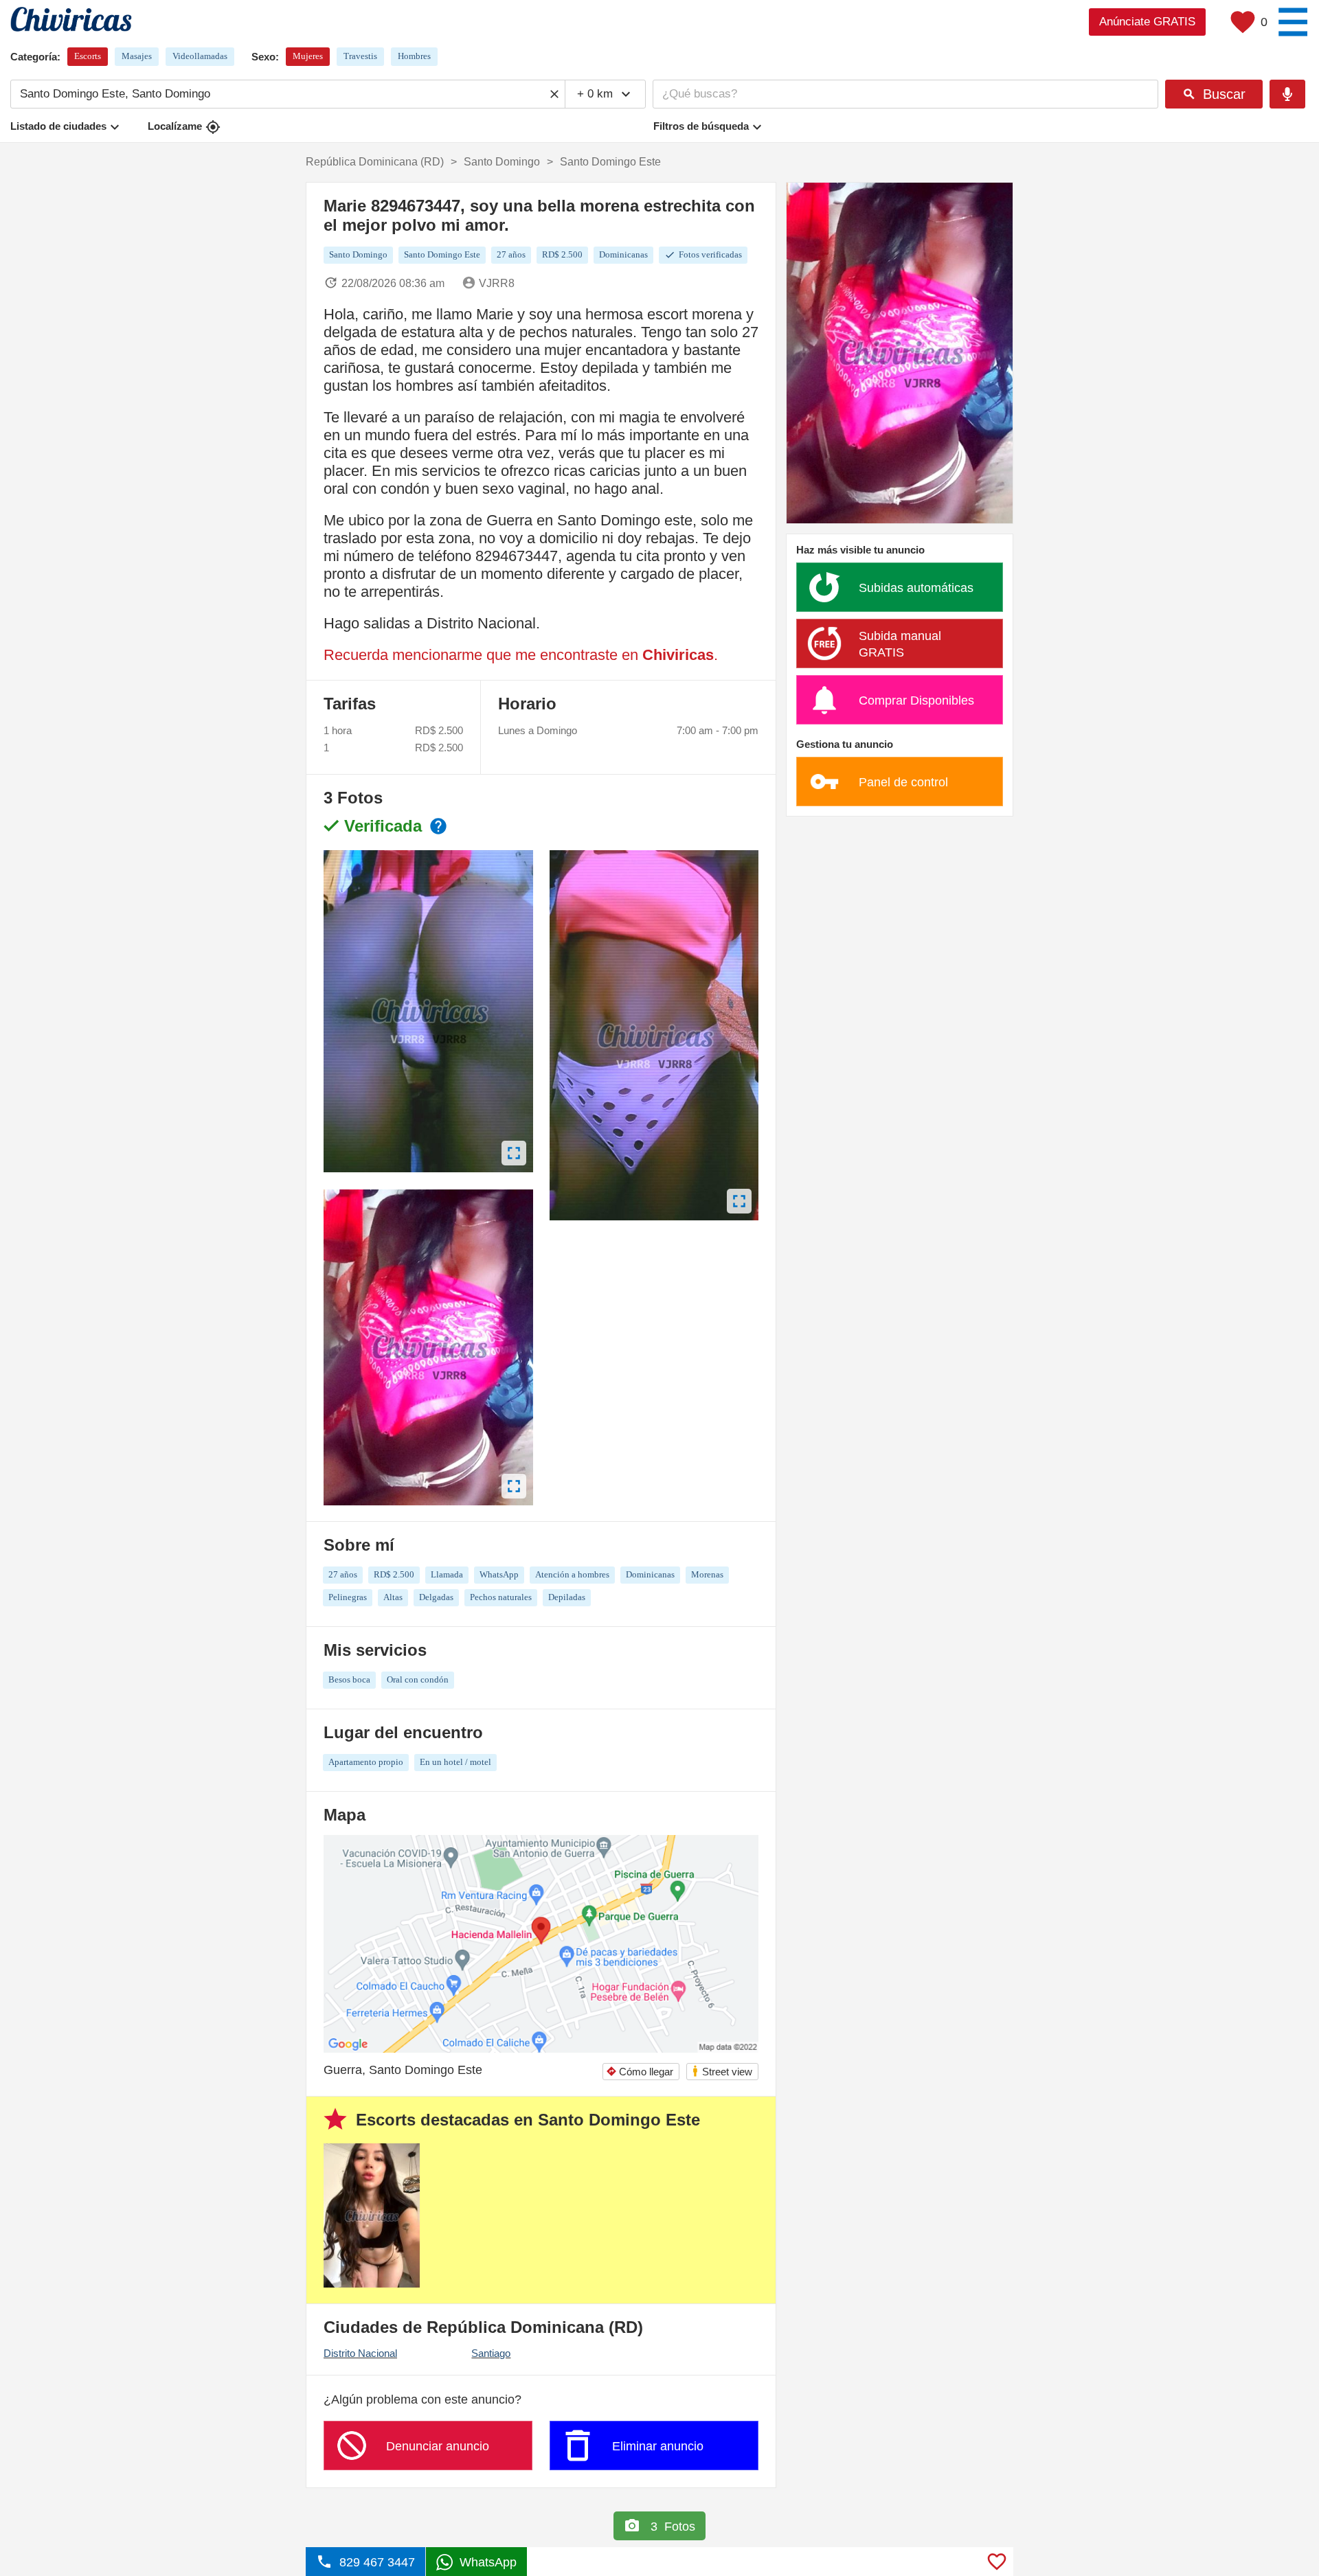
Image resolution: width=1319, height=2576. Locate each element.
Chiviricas (678, 655)
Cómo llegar (640, 2072)
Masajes (137, 56)
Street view (722, 2071)
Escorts (88, 56)
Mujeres (308, 56)
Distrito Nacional (360, 2353)
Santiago (491, 2353)
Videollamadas (200, 56)
